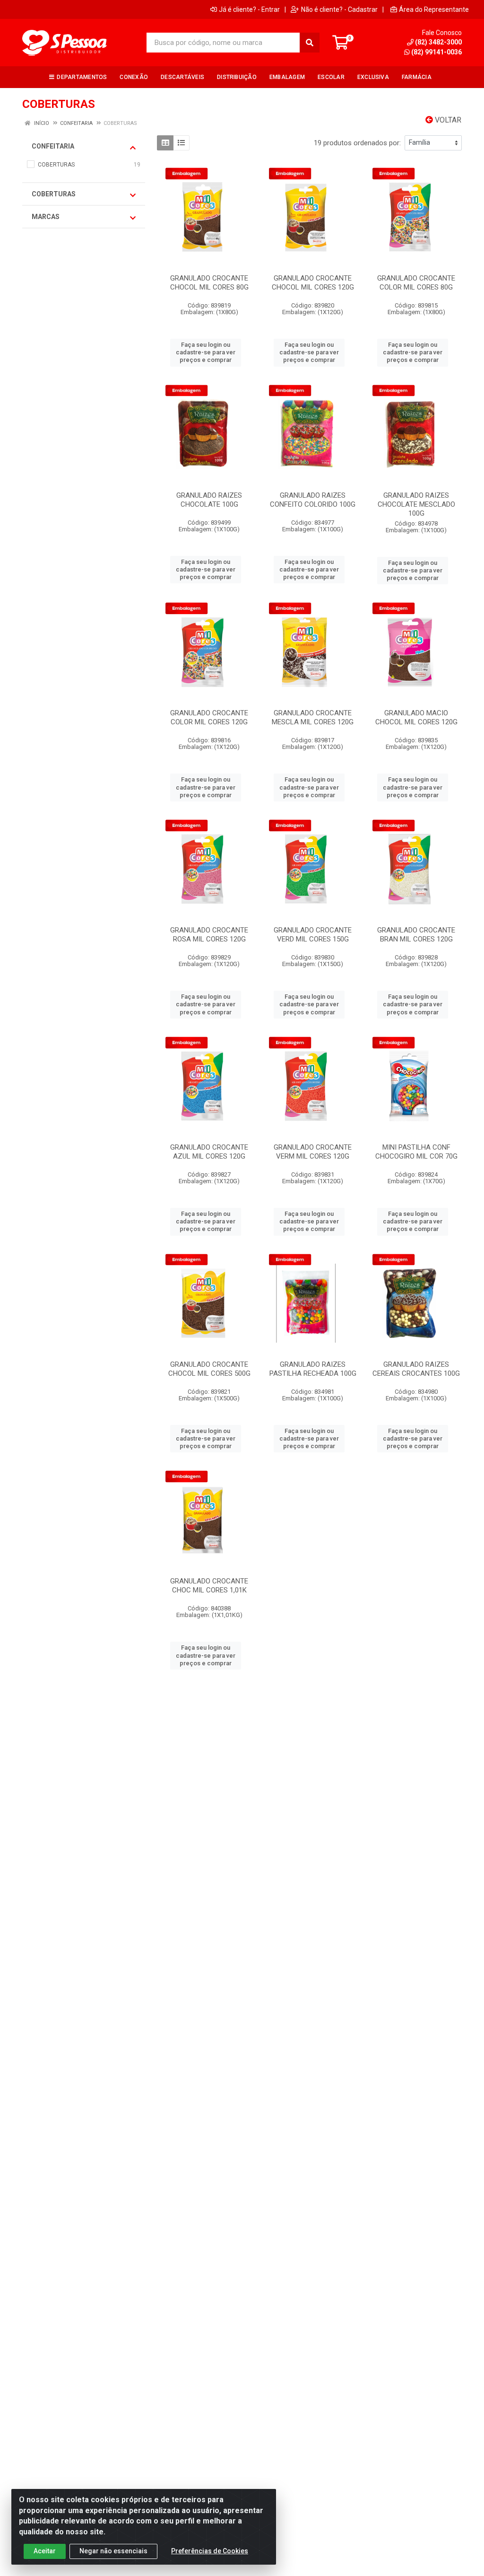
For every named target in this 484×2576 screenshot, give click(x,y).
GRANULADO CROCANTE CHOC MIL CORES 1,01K (209, 1586)
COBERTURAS (54, 194)
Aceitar (45, 2551)
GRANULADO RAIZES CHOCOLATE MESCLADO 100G (416, 504)
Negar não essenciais (113, 2551)
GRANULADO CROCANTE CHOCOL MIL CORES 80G (209, 283)
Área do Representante (434, 9)
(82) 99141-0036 (436, 52)
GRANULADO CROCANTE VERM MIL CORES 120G (313, 1152)
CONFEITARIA (53, 146)
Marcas (46, 217)
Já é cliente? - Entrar (249, 9)
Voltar (447, 120)
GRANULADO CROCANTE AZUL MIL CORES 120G (209, 1152)
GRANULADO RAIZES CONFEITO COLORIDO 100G (313, 500)
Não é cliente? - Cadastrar (339, 9)
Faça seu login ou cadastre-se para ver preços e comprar (206, 352)
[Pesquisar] (310, 43)
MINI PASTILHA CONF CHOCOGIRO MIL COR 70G (416, 1152)
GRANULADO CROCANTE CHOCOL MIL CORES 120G (313, 283)
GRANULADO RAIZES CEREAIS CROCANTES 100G (416, 1369)
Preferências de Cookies (210, 2551)
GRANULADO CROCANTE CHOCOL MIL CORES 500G (209, 1369)
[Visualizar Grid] (165, 143)
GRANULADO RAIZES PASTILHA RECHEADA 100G (313, 1369)
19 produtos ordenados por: (357, 143)
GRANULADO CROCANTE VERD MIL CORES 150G (313, 935)
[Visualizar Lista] (181, 143)
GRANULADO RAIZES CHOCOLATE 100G (209, 500)
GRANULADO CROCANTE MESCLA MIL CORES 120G (313, 717)
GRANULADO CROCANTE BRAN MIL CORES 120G (416, 935)
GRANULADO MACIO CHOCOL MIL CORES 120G (416, 717)
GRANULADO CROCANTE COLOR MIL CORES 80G (416, 283)
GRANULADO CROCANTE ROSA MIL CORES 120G (209, 935)
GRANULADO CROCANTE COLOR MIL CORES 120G (209, 717)
